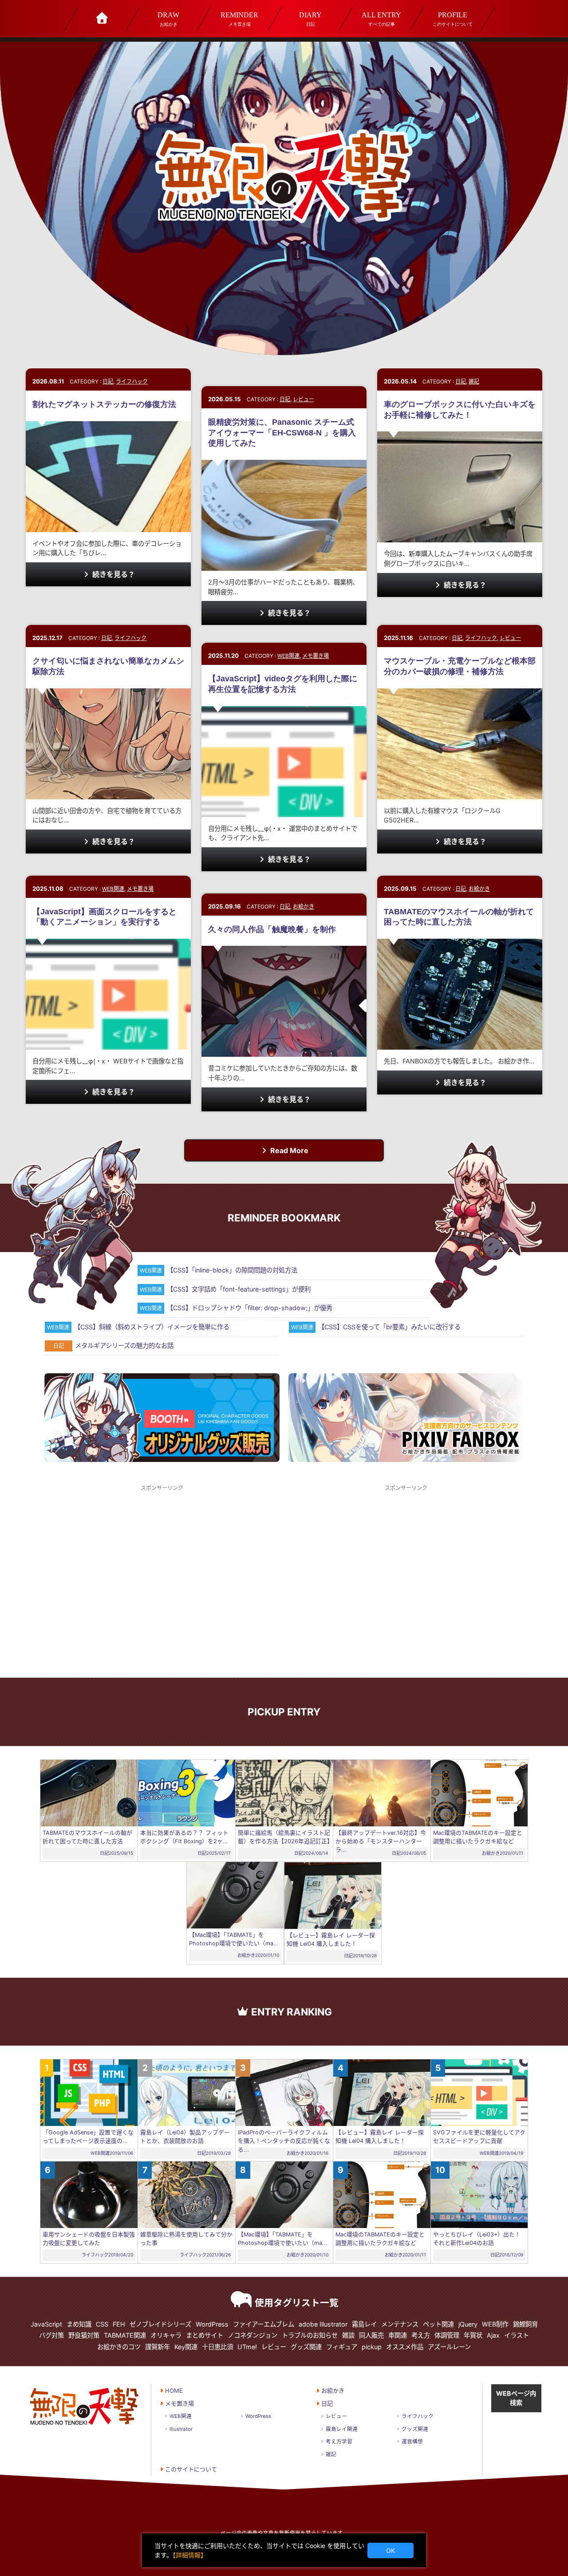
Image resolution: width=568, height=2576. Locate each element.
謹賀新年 (158, 2347)
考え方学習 (339, 2442)
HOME (174, 2390)
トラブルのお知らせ (310, 2335)
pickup (372, 2347)
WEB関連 (288, 656)
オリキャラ (166, 2335)
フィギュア (342, 2347)
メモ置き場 (239, 19)
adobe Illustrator (323, 2324)
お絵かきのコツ (119, 2347)
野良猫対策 (84, 2335)
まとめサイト (205, 2335)
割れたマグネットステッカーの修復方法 (104, 404)
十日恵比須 (217, 2347)
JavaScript (46, 2324)
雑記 (474, 381)
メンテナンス (400, 2324)
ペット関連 (438, 2324)
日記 (310, 19)
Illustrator (181, 2429)
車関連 (398, 2335)
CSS (102, 2324)
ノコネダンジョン (252, 2335)
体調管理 (447, 2335)
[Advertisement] (162, 1580)
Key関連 (186, 2347)
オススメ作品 (405, 2347)
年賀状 (473, 2335)
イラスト (517, 2335)
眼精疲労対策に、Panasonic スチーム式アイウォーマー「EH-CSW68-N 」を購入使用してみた (282, 433)
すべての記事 (381, 19)
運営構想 (412, 2442)
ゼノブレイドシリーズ (160, 2324)
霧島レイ (364, 2324)
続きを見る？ (113, 574)
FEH (119, 2324)
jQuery (468, 2324)
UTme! (247, 2347)
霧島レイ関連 (342, 2429)
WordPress (212, 2324)
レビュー (304, 399)
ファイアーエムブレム (264, 2324)
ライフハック (132, 381)
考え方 (421, 2335)
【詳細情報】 (190, 2555)
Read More (288, 1150)
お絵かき (168, 19)
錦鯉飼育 (525, 2324)
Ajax (493, 2335)
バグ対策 (51, 2335)
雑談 (348, 2335)
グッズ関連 (306, 2347)
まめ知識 (79, 2324)
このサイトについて (452, 19)
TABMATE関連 (125, 2335)
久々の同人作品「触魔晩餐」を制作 (272, 929)
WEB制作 (495, 2324)
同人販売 (371, 2335)
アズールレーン (449, 2347)
